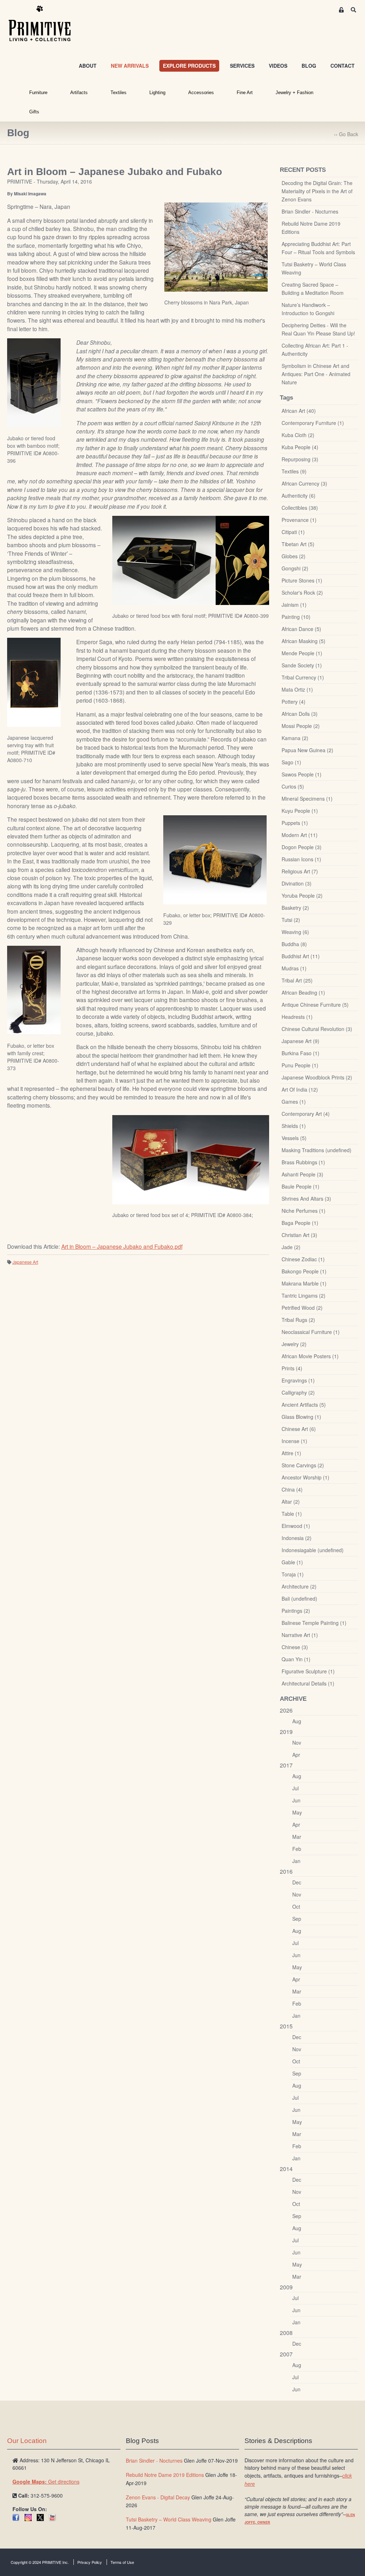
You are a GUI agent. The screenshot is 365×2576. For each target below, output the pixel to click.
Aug (297, 1721)
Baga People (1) (300, 1223)
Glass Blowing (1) (301, 1417)
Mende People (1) (302, 653)
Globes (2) (294, 556)
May (297, 1812)
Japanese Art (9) (300, 1041)
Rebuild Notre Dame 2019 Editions (311, 228)
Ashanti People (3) (302, 1174)
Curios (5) (293, 786)
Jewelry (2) (294, 1344)
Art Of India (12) (300, 1089)
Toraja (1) (293, 1574)
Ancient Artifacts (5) (304, 1405)
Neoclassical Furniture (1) (311, 1332)
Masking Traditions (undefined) (317, 1150)
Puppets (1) (295, 823)
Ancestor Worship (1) (305, 1477)
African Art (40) (299, 411)
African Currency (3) (304, 483)
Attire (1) (291, 1453)
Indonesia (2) (297, 1538)
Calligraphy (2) (298, 1392)
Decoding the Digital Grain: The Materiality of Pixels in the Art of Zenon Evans (317, 191)
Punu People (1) (300, 1065)
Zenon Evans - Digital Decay (158, 2497)
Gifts (34, 112)
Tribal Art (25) (297, 980)
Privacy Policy (90, 2562)
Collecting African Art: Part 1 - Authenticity (315, 350)
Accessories (201, 93)
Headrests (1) (297, 1017)
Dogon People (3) (302, 847)
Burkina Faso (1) (300, 1053)
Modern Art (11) (300, 835)
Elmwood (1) (296, 1526)
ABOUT (88, 66)
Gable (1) (292, 1562)
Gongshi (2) (295, 568)
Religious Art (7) (300, 871)
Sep (297, 1919)
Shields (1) (294, 1126)
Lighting (157, 93)
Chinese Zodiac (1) (303, 1259)
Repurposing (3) (300, 459)
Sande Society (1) (302, 665)
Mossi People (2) (301, 726)
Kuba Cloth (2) (298, 435)
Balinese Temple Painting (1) (314, 1623)
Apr (296, 1755)
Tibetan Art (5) (298, 544)
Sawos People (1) (302, 774)
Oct (296, 1907)
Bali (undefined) (299, 1599)
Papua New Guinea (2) (307, 750)
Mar (297, 1837)
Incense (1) (294, 1441)
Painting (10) (296, 617)
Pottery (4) (294, 702)
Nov (297, 1743)
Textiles (119, 93)
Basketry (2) (295, 908)
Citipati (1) (293, 532)
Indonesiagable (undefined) (313, 1550)
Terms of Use (122, 2562)
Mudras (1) (294, 968)
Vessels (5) (294, 1138)
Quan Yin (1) (296, 1659)
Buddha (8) (294, 944)
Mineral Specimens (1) (307, 799)
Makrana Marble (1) (304, 1283)
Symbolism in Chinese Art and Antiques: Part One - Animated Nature (316, 374)
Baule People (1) (300, 1186)
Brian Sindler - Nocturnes (310, 211)
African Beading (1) (303, 992)
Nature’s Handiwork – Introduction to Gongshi (308, 309)
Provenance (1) (299, 520)
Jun (296, 1800)
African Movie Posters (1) (310, 1356)
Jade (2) (291, 1247)
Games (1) (294, 1102)
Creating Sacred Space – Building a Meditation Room (313, 289)
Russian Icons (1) (301, 859)
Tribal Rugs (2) (298, 1320)
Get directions (46, 2482)
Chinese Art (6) (299, 1429)
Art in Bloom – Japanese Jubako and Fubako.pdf (122, 1246)
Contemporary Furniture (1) (313, 423)
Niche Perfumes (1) (304, 1211)
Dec (297, 1882)
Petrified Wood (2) (302, 1308)
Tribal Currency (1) (303, 677)
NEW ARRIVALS (130, 66)
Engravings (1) (298, 1380)
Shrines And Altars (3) (306, 1199)
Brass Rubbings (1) (303, 1162)
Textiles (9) (294, 471)
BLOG (309, 66)
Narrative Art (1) (300, 1635)
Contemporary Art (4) (306, 1114)
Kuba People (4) (300, 447)
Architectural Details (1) (308, 1683)
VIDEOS (278, 66)
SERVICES (242, 66)
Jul (295, 1788)
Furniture (38, 93)
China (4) (292, 1489)
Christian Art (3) (299, 1235)
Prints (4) (292, 1368)
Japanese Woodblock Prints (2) (317, 1077)
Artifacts (79, 93)
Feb (297, 1849)
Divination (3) (297, 883)
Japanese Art (25, 1262)
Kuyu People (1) (300, 811)
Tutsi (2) (291, 920)
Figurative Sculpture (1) (308, 1671)
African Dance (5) (301, 629)
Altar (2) (291, 1502)
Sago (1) (291, 762)
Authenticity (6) (299, 496)
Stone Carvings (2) (303, 1465)
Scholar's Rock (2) (302, 592)
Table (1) (292, 1514)
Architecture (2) (299, 1586)
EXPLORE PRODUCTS (189, 66)
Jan (296, 1861)
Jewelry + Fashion (294, 93)
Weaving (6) (295, 932)
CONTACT (343, 66)
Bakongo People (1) (304, 1271)
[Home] (45, 24)
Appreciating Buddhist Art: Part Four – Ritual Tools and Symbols (318, 248)
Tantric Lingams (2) (304, 1295)
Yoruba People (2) (302, 896)
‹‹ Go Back (346, 134)
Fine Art (245, 93)
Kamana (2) (295, 738)
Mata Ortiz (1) (297, 689)
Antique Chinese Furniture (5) (315, 1005)
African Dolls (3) (300, 714)
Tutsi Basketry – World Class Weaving (314, 268)
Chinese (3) (295, 1647)
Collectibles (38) (300, 508)
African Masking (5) (304, 641)
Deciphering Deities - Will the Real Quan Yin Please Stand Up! (318, 329)
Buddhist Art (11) (301, 956)
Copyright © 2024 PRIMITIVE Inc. (40, 2562)
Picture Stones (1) (302, 580)
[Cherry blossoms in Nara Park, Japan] (216, 247)
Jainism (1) (294, 605)
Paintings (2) (296, 1611)
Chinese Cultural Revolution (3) (317, 1029)
